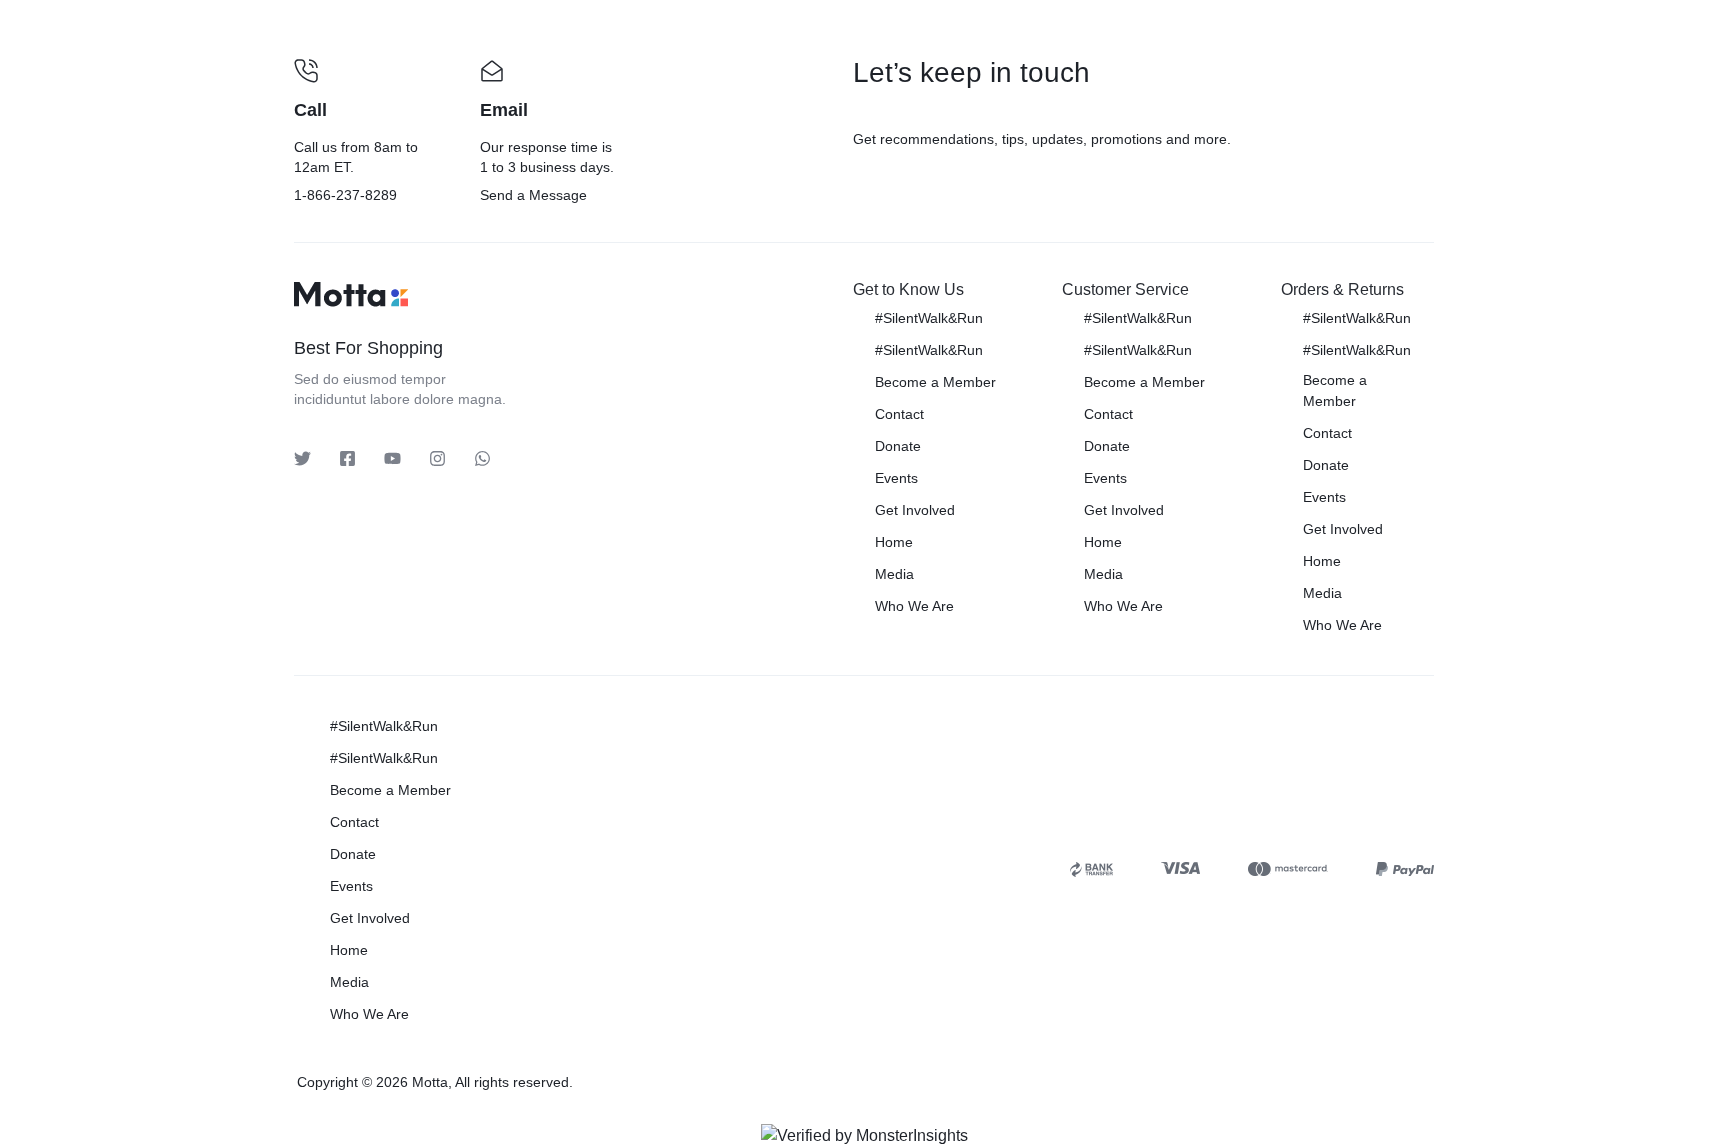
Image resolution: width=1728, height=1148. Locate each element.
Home (894, 542)
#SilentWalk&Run (929, 318)
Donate (898, 446)
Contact (899, 414)
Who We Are (914, 606)
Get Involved (915, 510)
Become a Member (935, 382)
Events (896, 478)
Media (894, 574)
